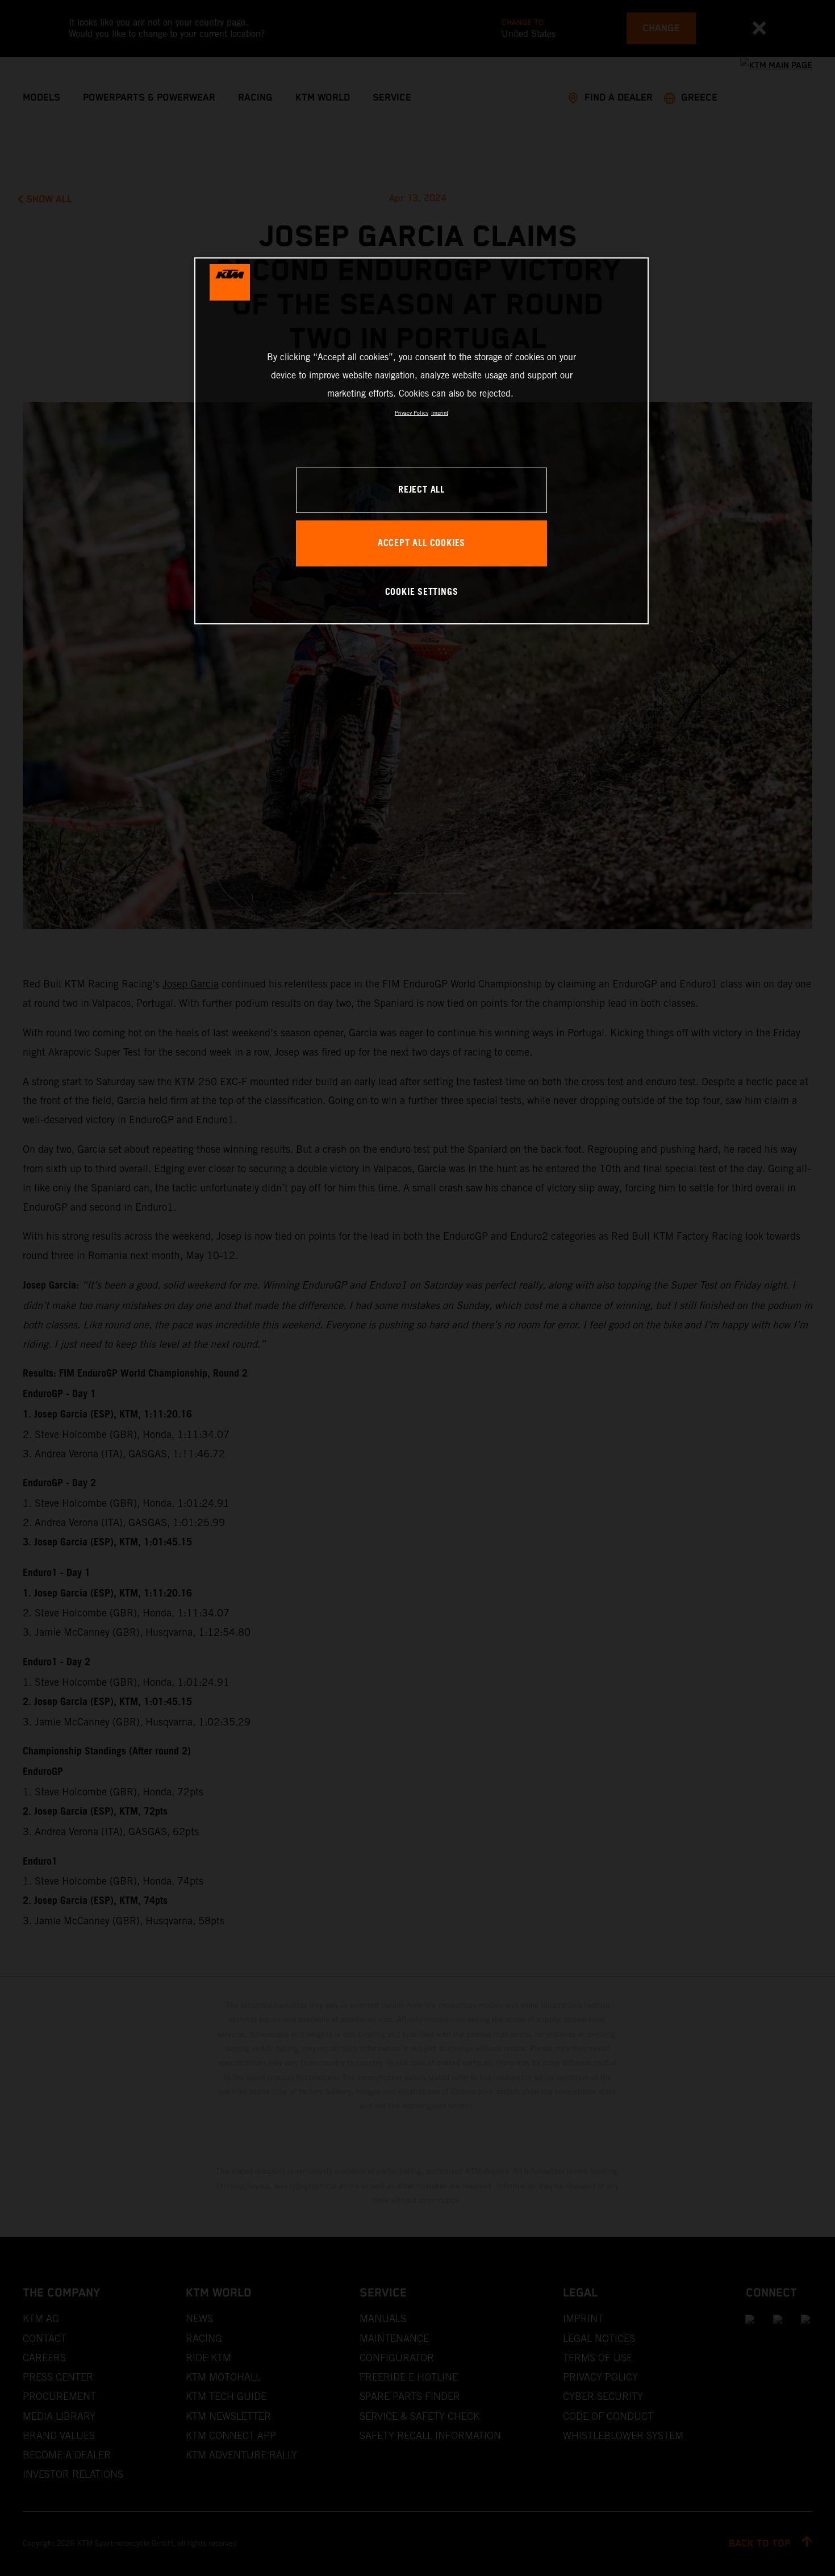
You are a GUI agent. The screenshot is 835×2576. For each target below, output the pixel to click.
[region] (421, 441)
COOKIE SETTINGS (422, 592)
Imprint (440, 413)
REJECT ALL (421, 490)
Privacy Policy (412, 413)
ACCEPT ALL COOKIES (421, 543)
